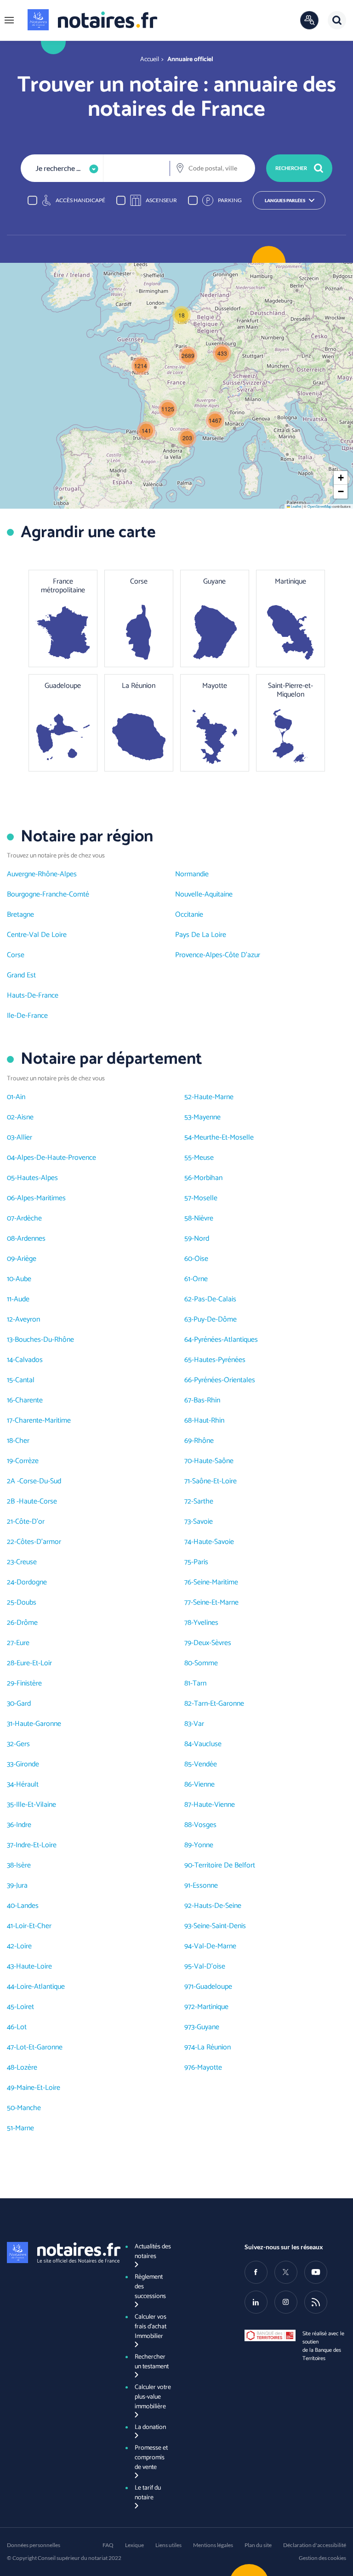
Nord (202, 1239)
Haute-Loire (34, 1966)
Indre (24, 1825)
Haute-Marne (214, 1097)
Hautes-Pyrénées (220, 1360)
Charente (29, 1400)
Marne (25, 2128)
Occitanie (189, 915)
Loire (24, 1946)
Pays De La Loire (201, 935)
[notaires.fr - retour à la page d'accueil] (92, 20)
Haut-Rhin (209, 1421)
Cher (22, 1441)
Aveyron (28, 1319)
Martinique (213, 2007)
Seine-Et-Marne (216, 1603)
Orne (200, 1279)
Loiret (25, 2007)
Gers (23, 1744)
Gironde (27, 1764)
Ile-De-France (27, 1016)
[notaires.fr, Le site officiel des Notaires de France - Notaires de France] (58, 2253)
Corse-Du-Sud (40, 1481)
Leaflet (296, 506)
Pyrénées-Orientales (225, 1380)
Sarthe (203, 1501)
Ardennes (31, 1239)
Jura (22, 1886)
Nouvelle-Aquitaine (204, 894)
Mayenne (207, 1117)
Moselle (205, 1198)
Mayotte (210, 2068)
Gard (24, 1704)
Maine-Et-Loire (38, 2088)
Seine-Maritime (216, 1582)
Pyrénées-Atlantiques (226, 1340)
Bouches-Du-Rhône (44, 1340)
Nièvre (204, 1218)
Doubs (26, 1603)
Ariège (27, 1259)
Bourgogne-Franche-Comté (48, 894)
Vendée (205, 1764)
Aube (23, 1279)
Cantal (25, 1380)
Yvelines (206, 1623)
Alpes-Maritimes (41, 1198)
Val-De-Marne (215, 1946)
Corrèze (27, 1461)
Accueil (150, 60)
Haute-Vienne (214, 1805)
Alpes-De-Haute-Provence (57, 1158)
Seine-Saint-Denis (220, 1926)
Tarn (199, 1683)
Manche (29, 2108)
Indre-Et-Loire (36, 1845)
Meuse (204, 1158)
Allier (24, 1138)
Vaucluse (208, 1744)
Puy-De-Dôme (215, 1319)
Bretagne (20, 915)
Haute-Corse (38, 1501)
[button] (9, 20)
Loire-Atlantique (41, 1987)
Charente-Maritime (43, 1421)
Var (199, 1724)
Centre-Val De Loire (37, 935)
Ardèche (29, 1218)
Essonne (205, 1886)
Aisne (25, 1117)
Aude (22, 1299)
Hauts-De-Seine (218, 1906)
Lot (22, 2027)
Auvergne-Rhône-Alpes (42, 874)
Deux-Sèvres (212, 1643)
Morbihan (208, 1178)
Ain (20, 1097)
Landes (28, 1906)
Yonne (204, 1845)
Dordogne (32, 1582)
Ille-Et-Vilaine (36, 1805)
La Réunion (214, 2047)
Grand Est (21, 975)
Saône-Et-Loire (214, 1481)
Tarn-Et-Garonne (219, 1704)
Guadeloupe (214, 1987)
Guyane (208, 2027)
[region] (176, 200)
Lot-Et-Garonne (39, 2047)
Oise (201, 1259)
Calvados (29, 1360)
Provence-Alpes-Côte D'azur (218, 955)
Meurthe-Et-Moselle (224, 1138)
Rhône (204, 1441)
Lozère (27, 2068)
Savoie (203, 1522)
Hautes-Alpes (37, 1178)
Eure (23, 1643)
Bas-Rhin (207, 1400)
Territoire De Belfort (225, 1865)
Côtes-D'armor (39, 1542)
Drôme (27, 1623)
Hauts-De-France (33, 996)
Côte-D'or (30, 1522)
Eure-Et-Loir (34, 1663)
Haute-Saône (214, 1461)
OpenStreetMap (319, 506)
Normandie (192, 874)
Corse (16, 955)
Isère (23, 1865)
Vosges (205, 1825)
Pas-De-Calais (215, 1299)
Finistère (29, 1683)
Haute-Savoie (214, 1542)
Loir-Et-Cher (33, 1926)
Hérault (27, 1784)
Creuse (26, 1562)
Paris (201, 1562)
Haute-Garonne (38, 1724)
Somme (206, 1663)
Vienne (204, 1784)
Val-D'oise (210, 1966)
